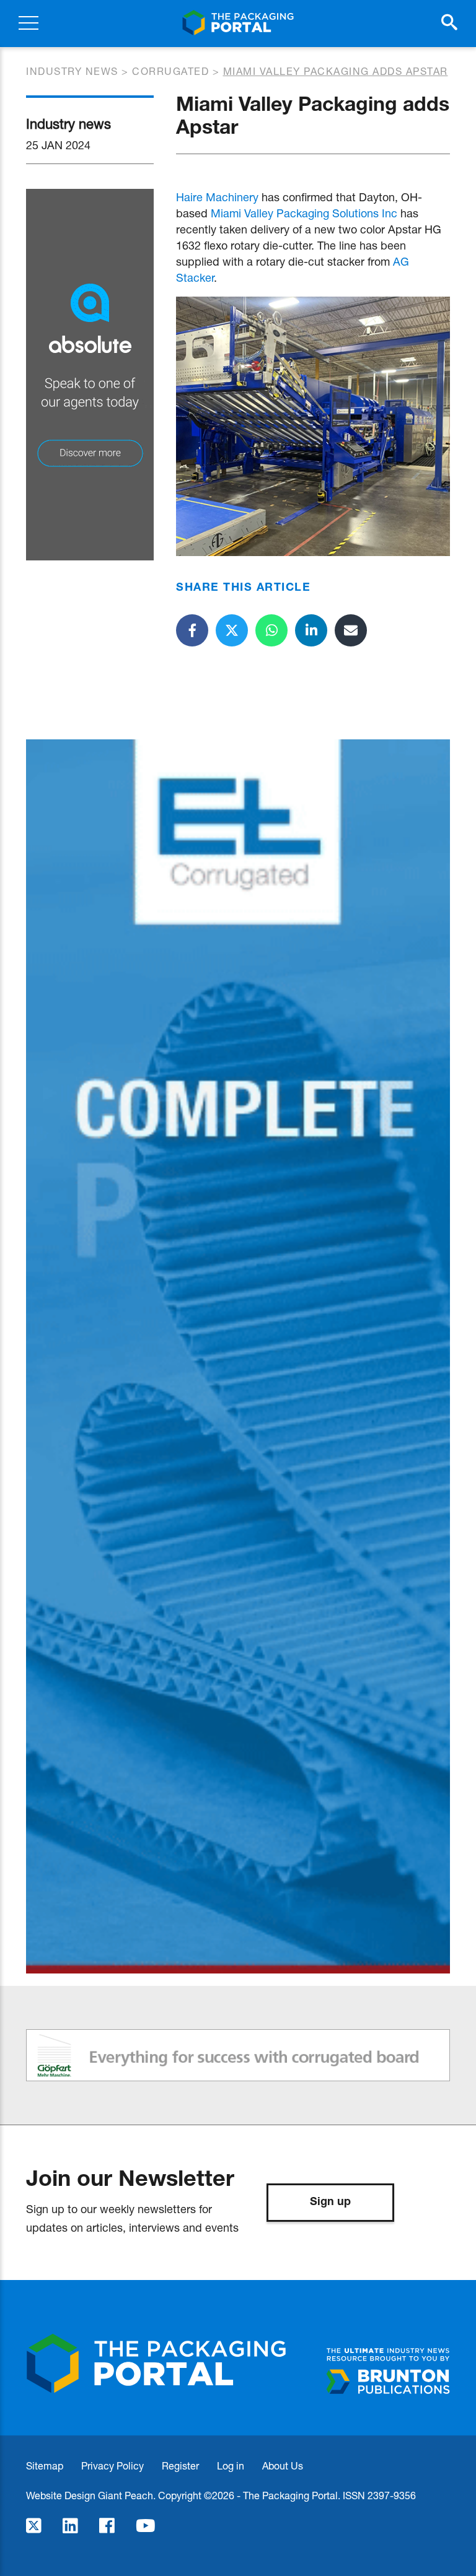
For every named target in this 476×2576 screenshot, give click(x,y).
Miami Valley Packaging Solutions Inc (304, 213)
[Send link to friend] (351, 630)
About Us (283, 2465)
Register (180, 2465)
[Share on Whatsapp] (271, 630)
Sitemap (45, 2465)
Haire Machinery (217, 197)
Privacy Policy (112, 2465)
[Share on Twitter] (232, 630)
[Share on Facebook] (192, 630)
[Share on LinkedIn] (311, 630)
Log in (231, 2465)
